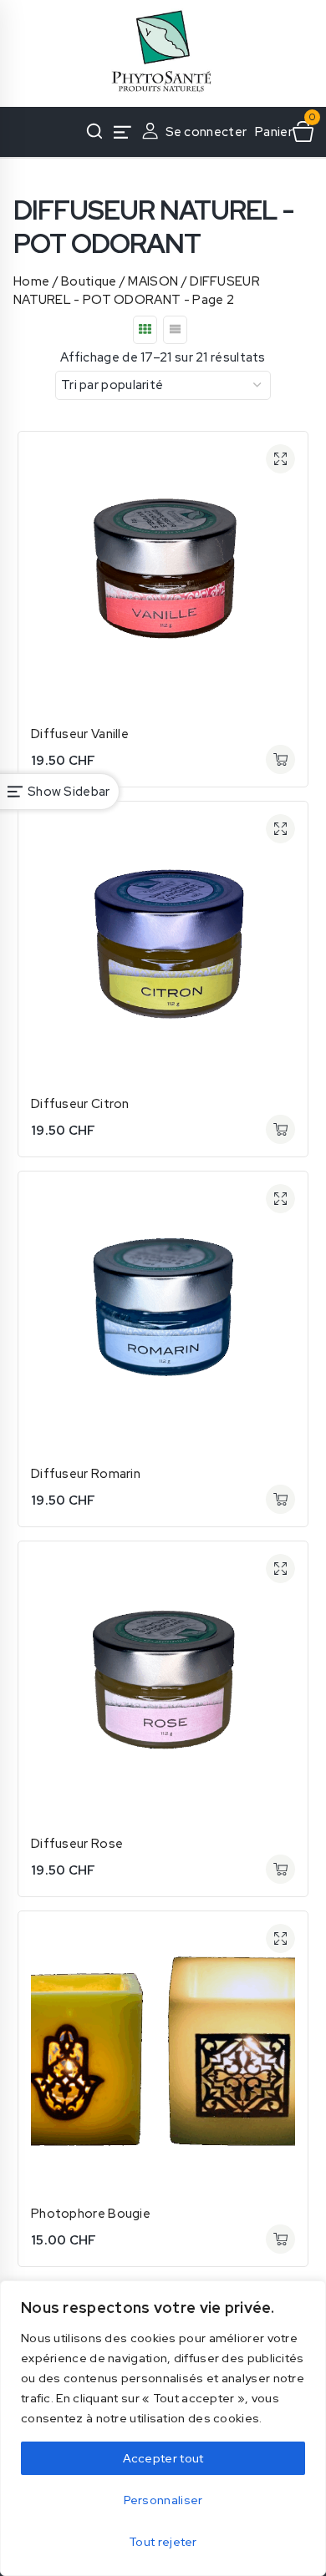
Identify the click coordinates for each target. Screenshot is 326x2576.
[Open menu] (123, 132)
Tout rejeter (163, 2542)
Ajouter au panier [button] (280, 759)
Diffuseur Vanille (80, 734)
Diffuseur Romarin (86, 1474)
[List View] (175, 330)
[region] (163, 2428)
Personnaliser (163, 2500)
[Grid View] (145, 330)
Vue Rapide (280, 459)
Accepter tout (163, 2458)
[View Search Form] (94, 132)
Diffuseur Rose (77, 1844)
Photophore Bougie (91, 2214)
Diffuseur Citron (80, 1104)
